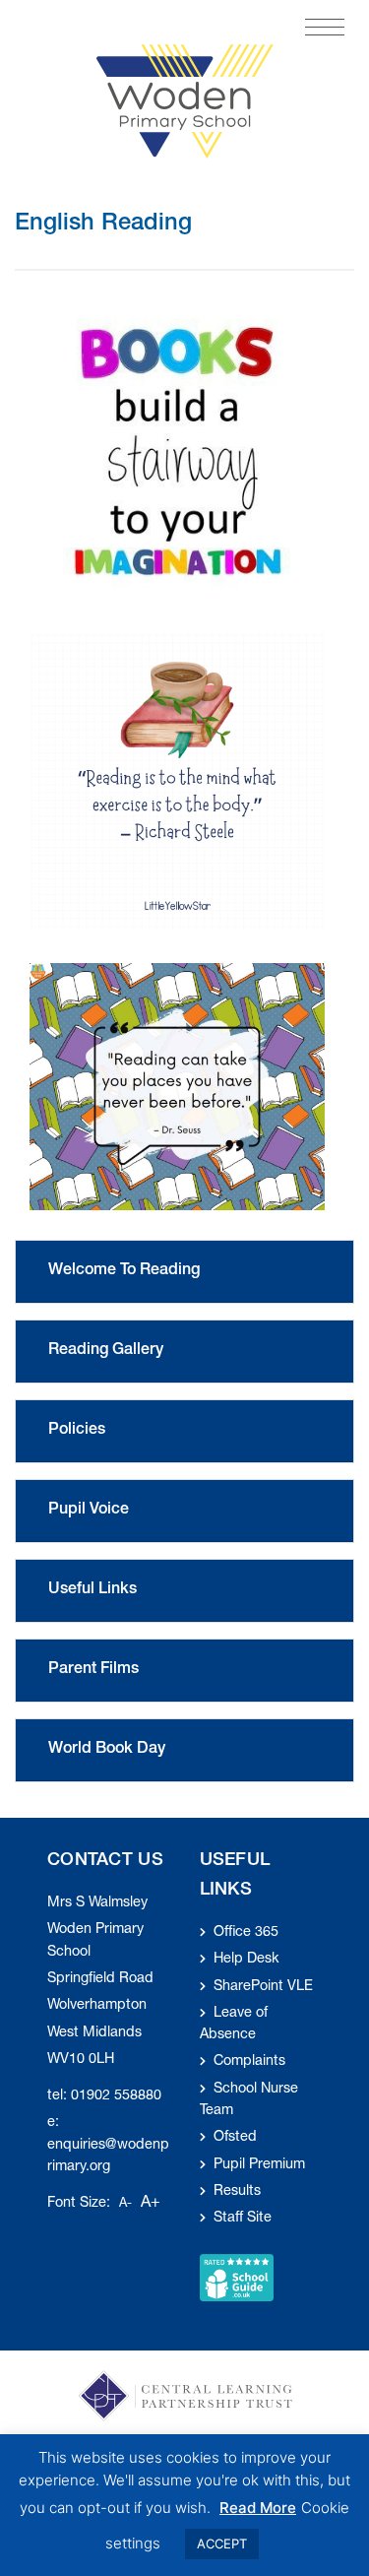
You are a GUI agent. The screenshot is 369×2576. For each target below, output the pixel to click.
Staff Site (243, 2219)
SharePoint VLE (263, 1987)
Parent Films (93, 1670)
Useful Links (92, 1590)
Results (237, 2192)
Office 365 (246, 1933)
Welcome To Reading (124, 1271)
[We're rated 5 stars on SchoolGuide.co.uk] (237, 2278)
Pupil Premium (259, 2165)
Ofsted (235, 2138)
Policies (77, 1431)
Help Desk (246, 1960)
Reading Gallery (106, 1351)
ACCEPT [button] (222, 2544)
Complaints (249, 2062)
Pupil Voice (89, 1511)
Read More (258, 2508)
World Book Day (107, 1750)
